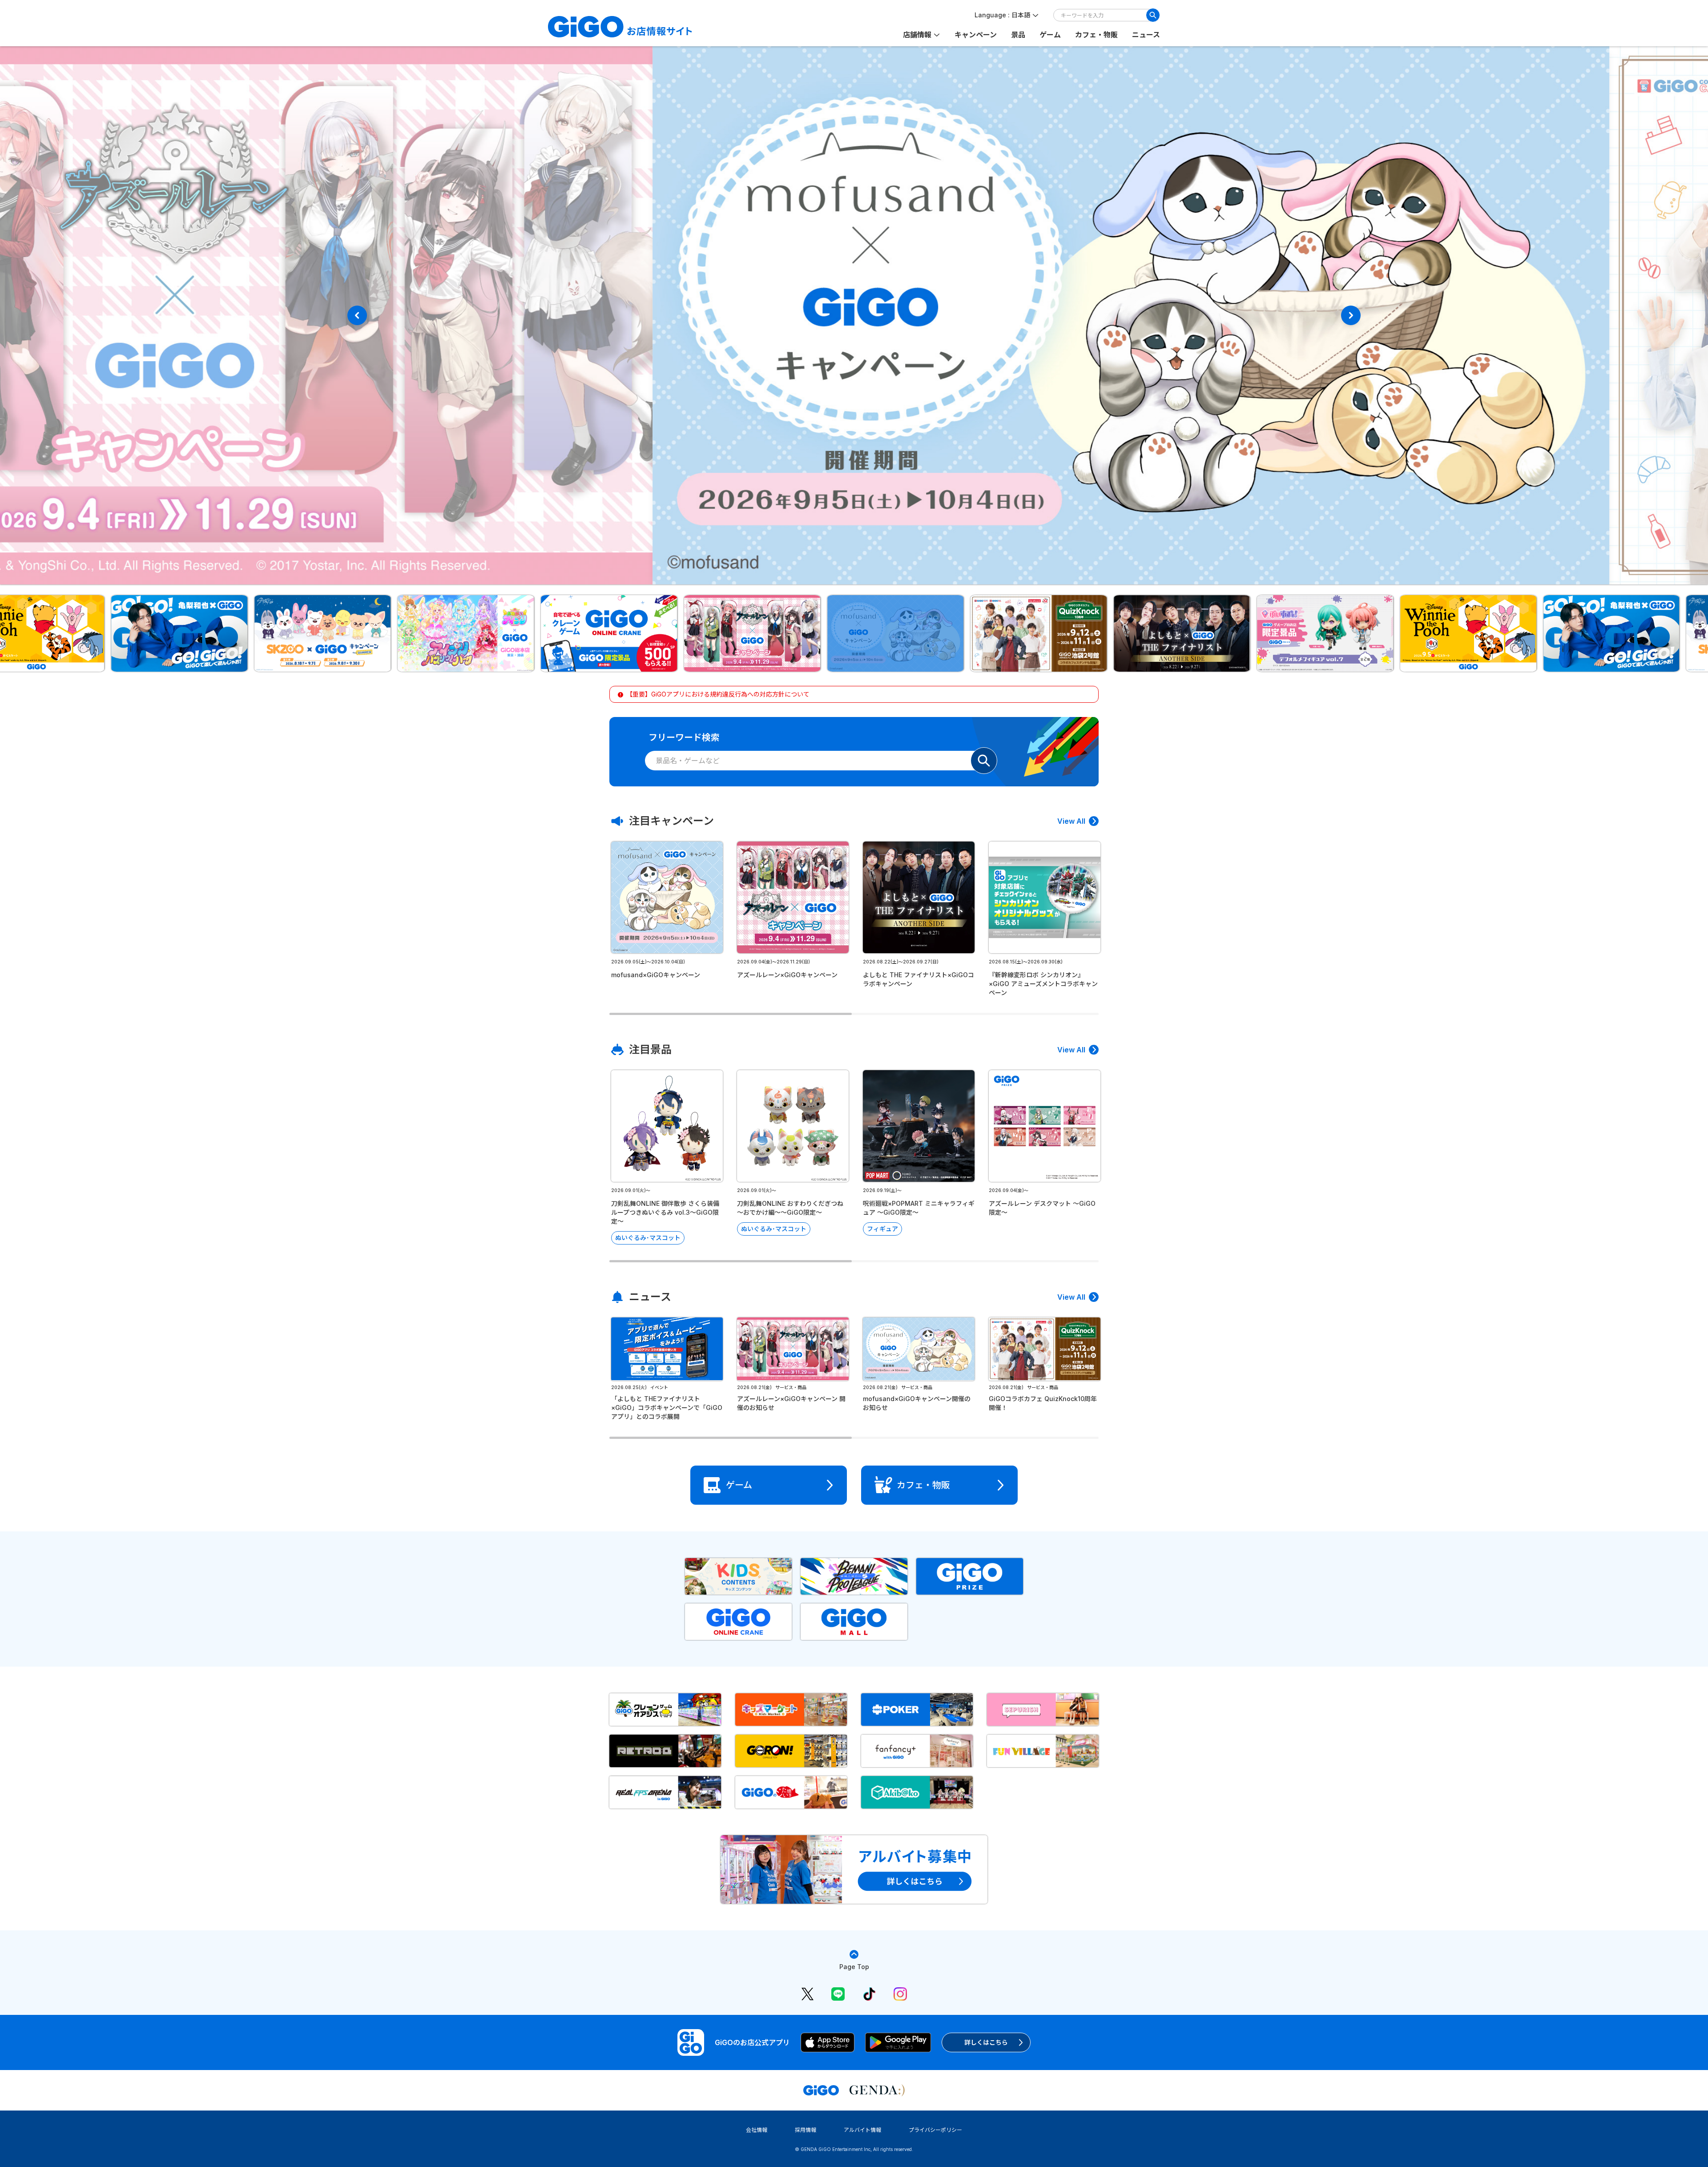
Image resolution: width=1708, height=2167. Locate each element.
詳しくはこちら (986, 2042)
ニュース (1146, 35)
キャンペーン (976, 35)
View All (1071, 821)
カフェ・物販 (1096, 35)
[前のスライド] (357, 315)
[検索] (1153, 15)
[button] (138, 633)
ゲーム (1050, 35)
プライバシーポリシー (935, 2130)
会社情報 (757, 2130)
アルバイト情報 (862, 2130)
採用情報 (806, 2130)
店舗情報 (917, 35)
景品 (1018, 35)
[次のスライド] (1351, 315)
